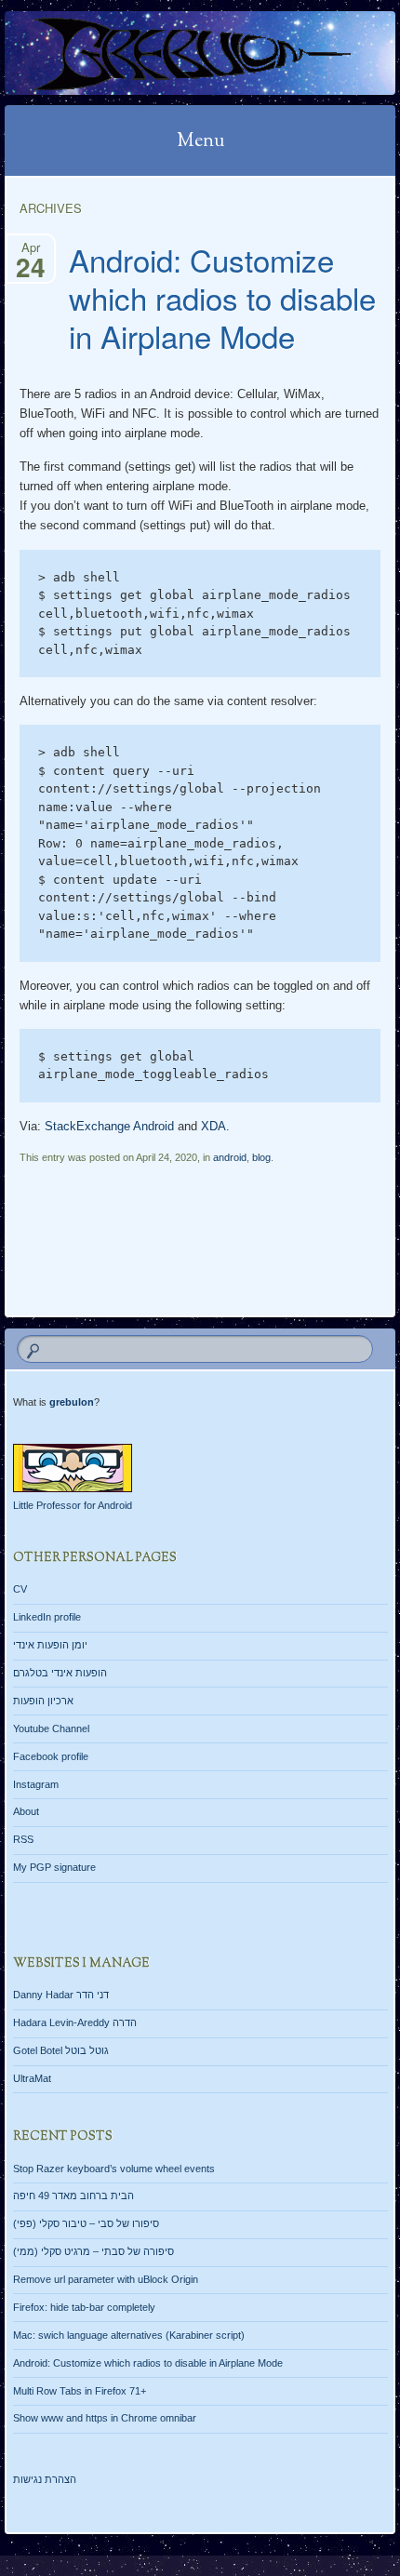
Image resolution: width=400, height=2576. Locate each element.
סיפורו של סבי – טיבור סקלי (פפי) (86, 2223)
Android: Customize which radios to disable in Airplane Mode (222, 297)
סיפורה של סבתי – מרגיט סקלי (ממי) (93, 2251)
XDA (213, 1126)
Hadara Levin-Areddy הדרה (75, 2022)
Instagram (36, 1784)
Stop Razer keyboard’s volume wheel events (114, 2169)
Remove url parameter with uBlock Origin (106, 2279)
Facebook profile (51, 1756)
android (230, 1157)
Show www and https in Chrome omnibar (105, 2418)
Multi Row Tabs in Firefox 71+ (80, 2391)
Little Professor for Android (73, 1505)
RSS (23, 1839)
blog (261, 1157)
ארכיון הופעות (43, 1701)
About (26, 1811)
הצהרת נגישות (45, 2479)
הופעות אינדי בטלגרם (60, 1673)
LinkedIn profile (47, 1617)
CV (20, 1589)
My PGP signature (54, 1867)
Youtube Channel (51, 1728)
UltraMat (32, 2078)
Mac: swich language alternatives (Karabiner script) (129, 2335)
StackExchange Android (109, 1126)
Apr (31, 252)
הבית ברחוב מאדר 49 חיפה (73, 2196)
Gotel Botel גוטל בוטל (61, 2050)
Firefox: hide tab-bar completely (84, 2307)
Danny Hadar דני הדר (61, 1995)
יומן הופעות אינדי (50, 1645)
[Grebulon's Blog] (165, 53)
